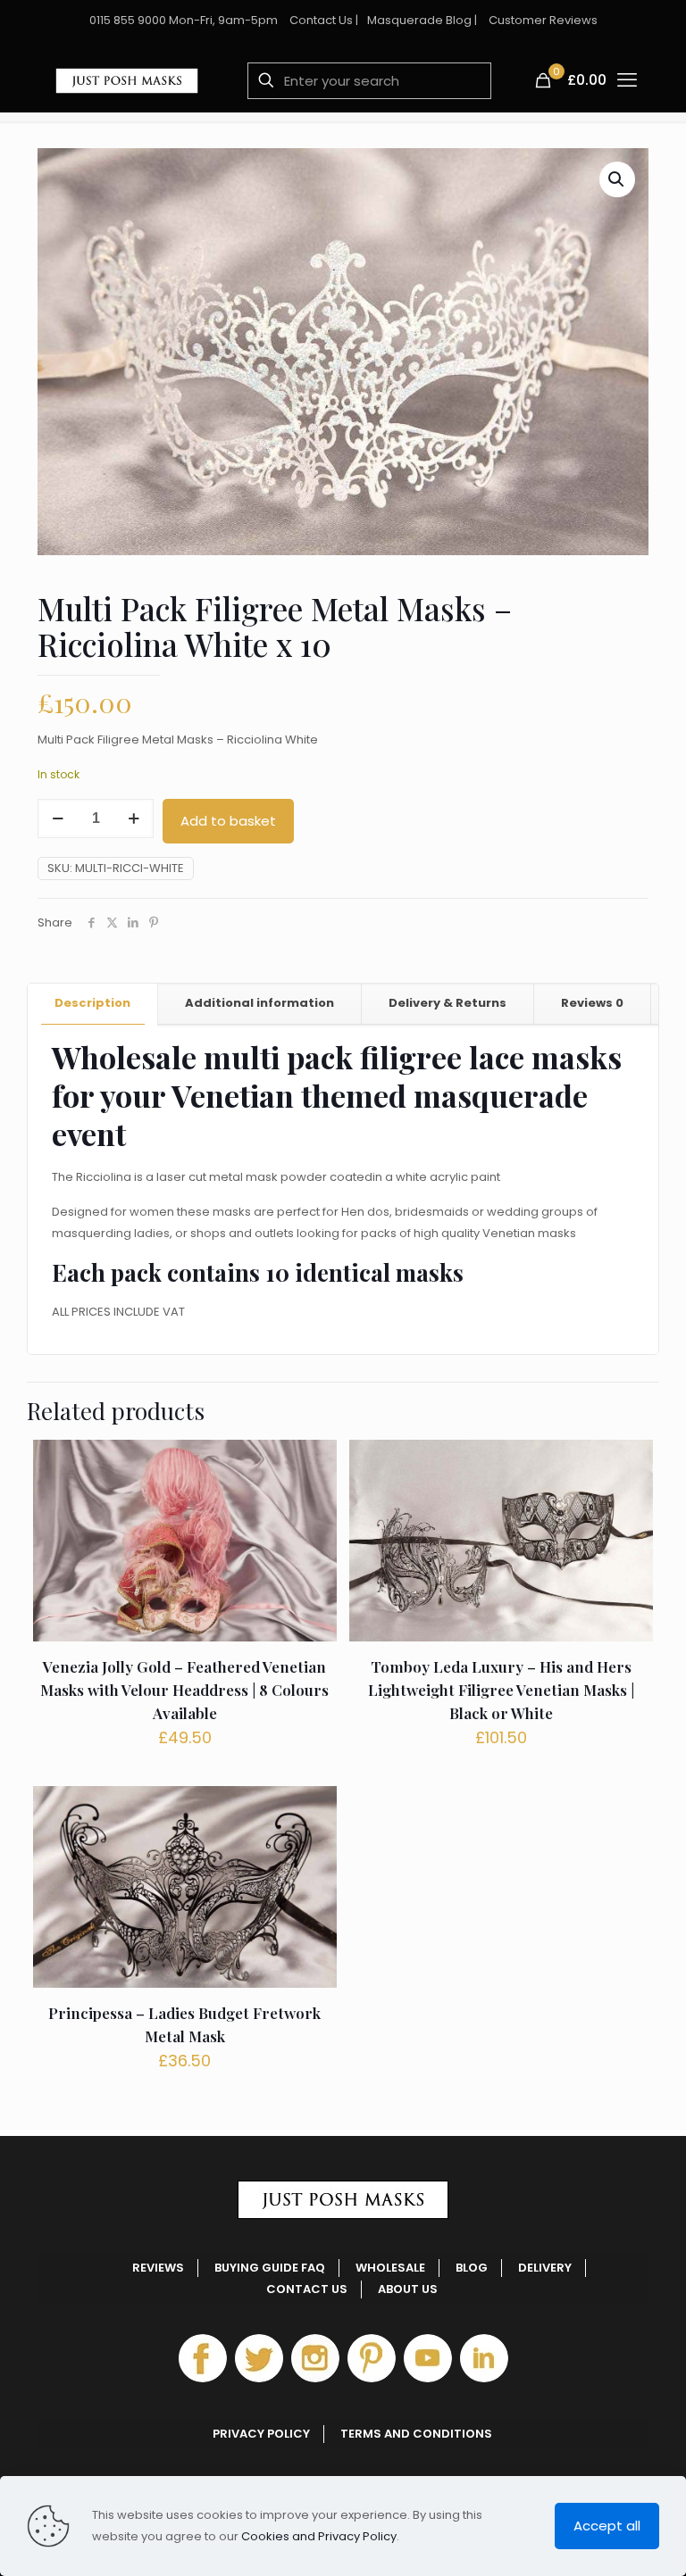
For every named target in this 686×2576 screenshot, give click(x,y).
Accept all (607, 2526)
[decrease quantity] (58, 819)
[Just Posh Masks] (127, 80)
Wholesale (390, 2268)
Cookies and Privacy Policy (319, 2536)
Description (92, 1003)
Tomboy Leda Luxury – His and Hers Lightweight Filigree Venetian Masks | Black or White (501, 1690)
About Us (408, 2289)
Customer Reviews (543, 20)
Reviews (592, 1003)
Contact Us (321, 20)
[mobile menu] (627, 80)
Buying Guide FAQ (270, 2268)
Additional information (259, 1003)
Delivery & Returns (448, 1003)
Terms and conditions (416, 2434)
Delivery (545, 2268)
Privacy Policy (261, 2434)
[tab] (93, 1004)
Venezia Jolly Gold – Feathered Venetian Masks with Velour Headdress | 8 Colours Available (184, 1690)
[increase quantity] (134, 819)
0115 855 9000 (128, 20)
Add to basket (228, 821)
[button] (617, 179)
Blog (472, 2268)
